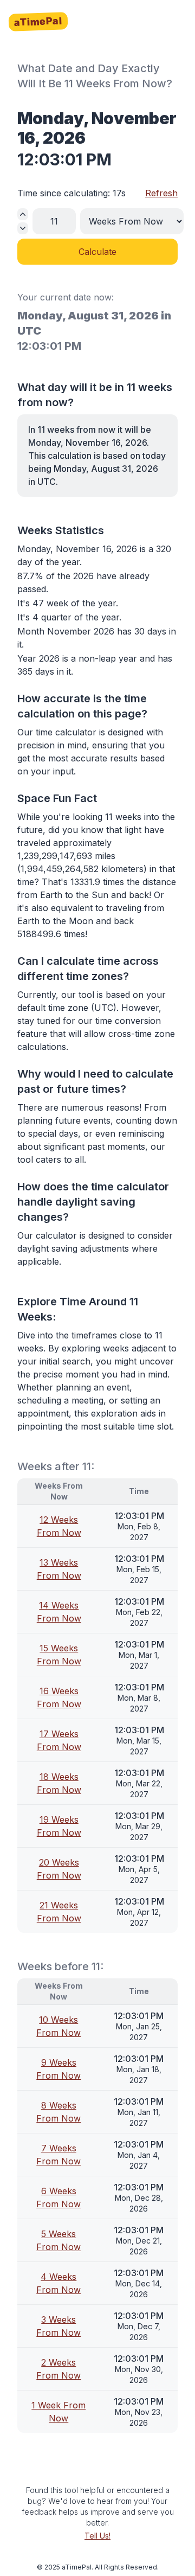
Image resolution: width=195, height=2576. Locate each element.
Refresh (161, 193)
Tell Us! (97, 2536)
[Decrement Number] (23, 228)
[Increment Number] (23, 214)
